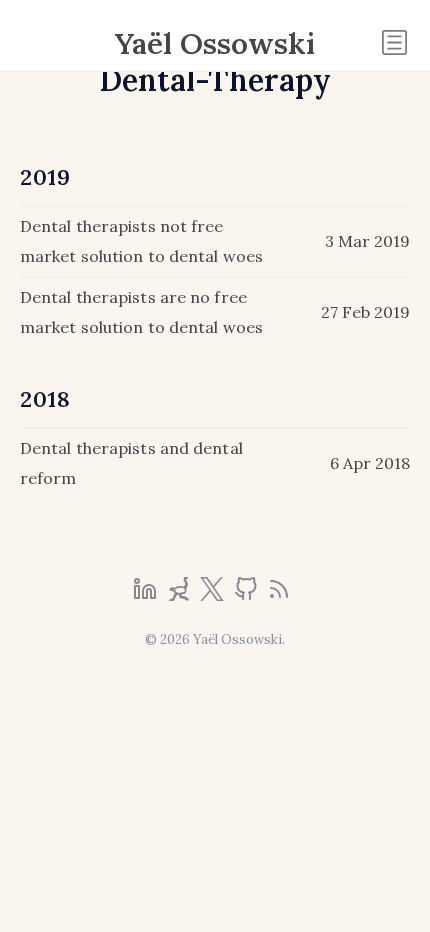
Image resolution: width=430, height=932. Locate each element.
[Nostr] (181, 595)
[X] (214, 595)
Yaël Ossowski (215, 43)
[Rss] (279, 595)
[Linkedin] (147, 595)
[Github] (248, 595)
